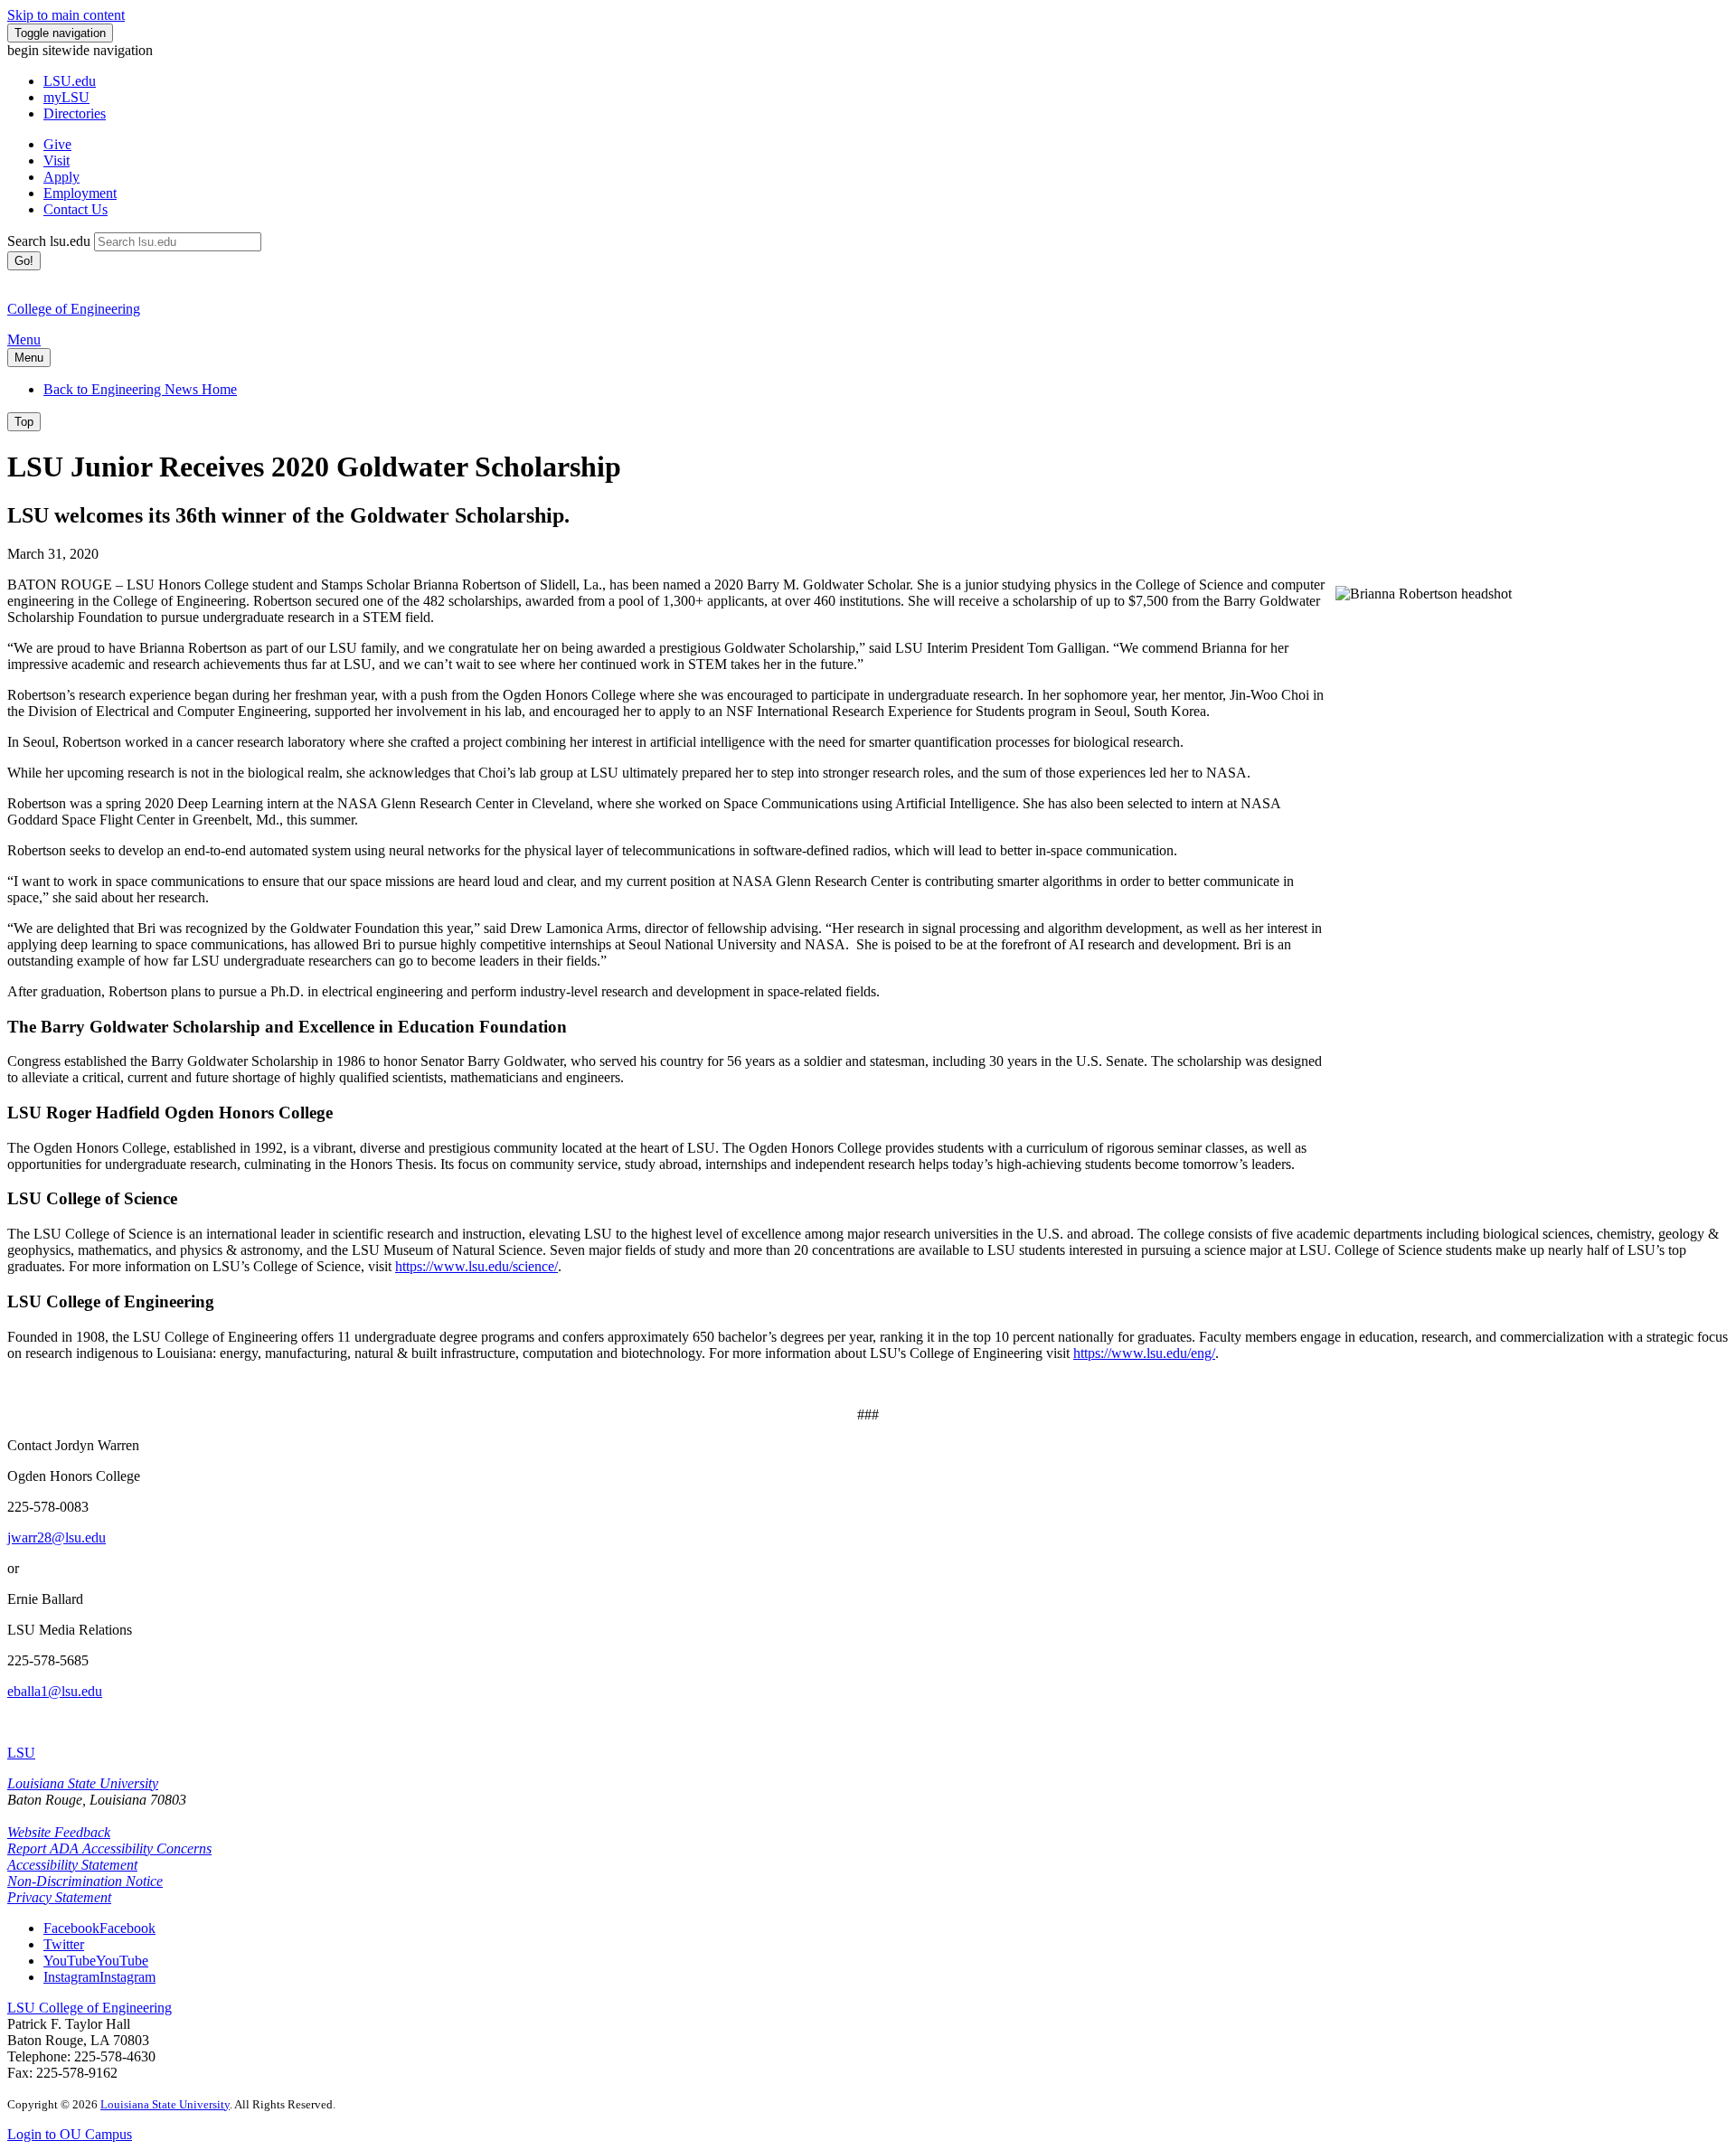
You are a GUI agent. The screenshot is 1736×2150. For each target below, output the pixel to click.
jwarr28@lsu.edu (57, 1537)
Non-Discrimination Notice (85, 1881)
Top (24, 422)
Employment (80, 193)
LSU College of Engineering (90, 2008)
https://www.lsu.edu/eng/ (1144, 1353)
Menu (24, 339)
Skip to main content (66, 15)
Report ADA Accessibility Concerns (109, 1848)
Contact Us (75, 209)
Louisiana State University (83, 1783)
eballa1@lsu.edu (55, 1691)
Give (57, 144)
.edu (70, 81)
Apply (61, 177)
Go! (24, 261)
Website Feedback (59, 1832)
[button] (99, 1928)
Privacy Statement (59, 1897)
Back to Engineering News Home (140, 389)
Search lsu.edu (49, 241)
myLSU (66, 97)
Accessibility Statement (72, 1865)
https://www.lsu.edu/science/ (476, 1266)
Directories (75, 113)
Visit (57, 160)
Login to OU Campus (70, 2134)
